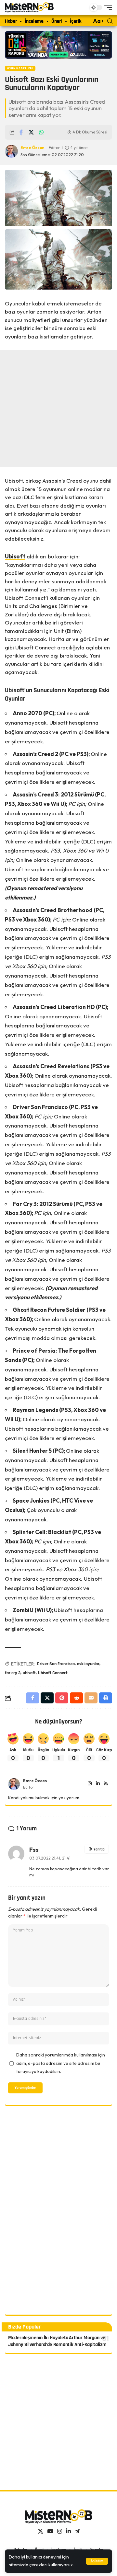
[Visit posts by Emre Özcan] (14, 1784)
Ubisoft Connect (53, 1673)
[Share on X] (31, 132)
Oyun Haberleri (20, 68)
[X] (40, 2531)
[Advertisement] (58, 408)
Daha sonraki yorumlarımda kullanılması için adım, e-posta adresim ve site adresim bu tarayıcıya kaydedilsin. (61, 2063)
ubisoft (29, 1673)
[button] (97, 2561)
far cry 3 (13, 1673)
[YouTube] (50, 2531)
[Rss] (106, 1784)
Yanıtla (99, 1849)
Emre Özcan (32, 148)
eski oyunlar (88, 1664)
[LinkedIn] (98, 1784)
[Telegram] (77, 2531)
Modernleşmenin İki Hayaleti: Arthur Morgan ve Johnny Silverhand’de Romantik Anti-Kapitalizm (57, 2341)
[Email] (91, 1698)
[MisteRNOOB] (58, 2516)
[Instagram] (90, 1784)
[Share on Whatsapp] (41, 132)
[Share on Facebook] (21, 132)
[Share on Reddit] (76, 1698)
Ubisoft (15, 556)
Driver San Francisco (56, 1664)
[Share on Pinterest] (62, 1698)
